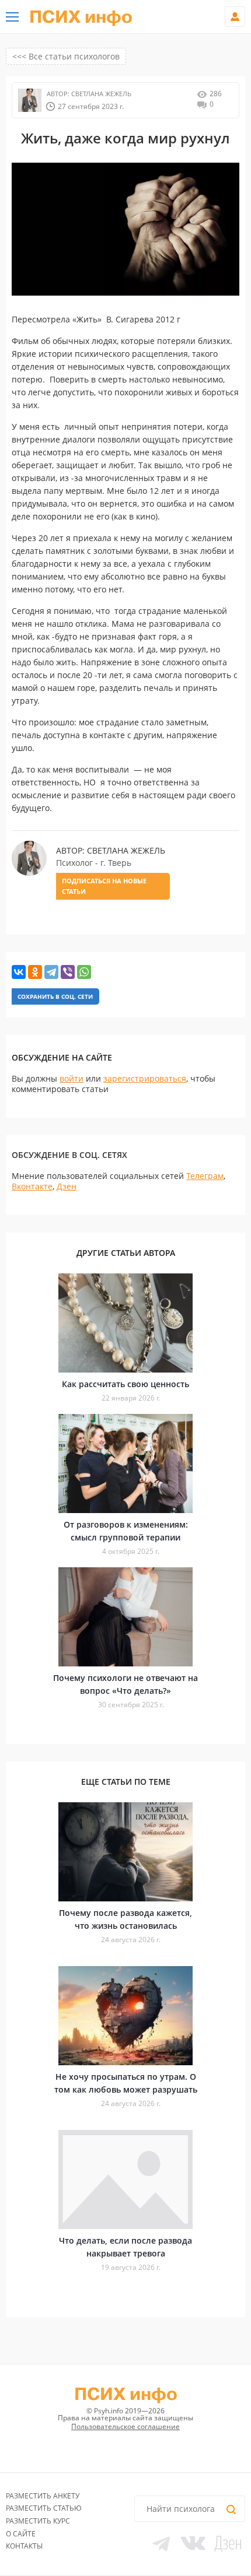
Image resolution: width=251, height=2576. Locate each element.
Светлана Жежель (100, 94)
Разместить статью (44, 2508)
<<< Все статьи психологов (66, 56)
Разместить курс (38, 2521)
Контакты (24, 2546)
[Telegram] (51, 972)
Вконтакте (32, 1186)
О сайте (21, 2534)
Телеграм (205, 1176)
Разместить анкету (43, 2496)
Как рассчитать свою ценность (125, 1384)
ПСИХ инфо (81, 17)
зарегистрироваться (145, 1078)
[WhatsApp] (84, 972)
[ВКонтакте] (19, 972)
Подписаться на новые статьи (104, 886)
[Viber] (68, 972)
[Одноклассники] (35, 972)
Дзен (67, 1186)
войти (72, 1078)
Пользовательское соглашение (125, 2426)
